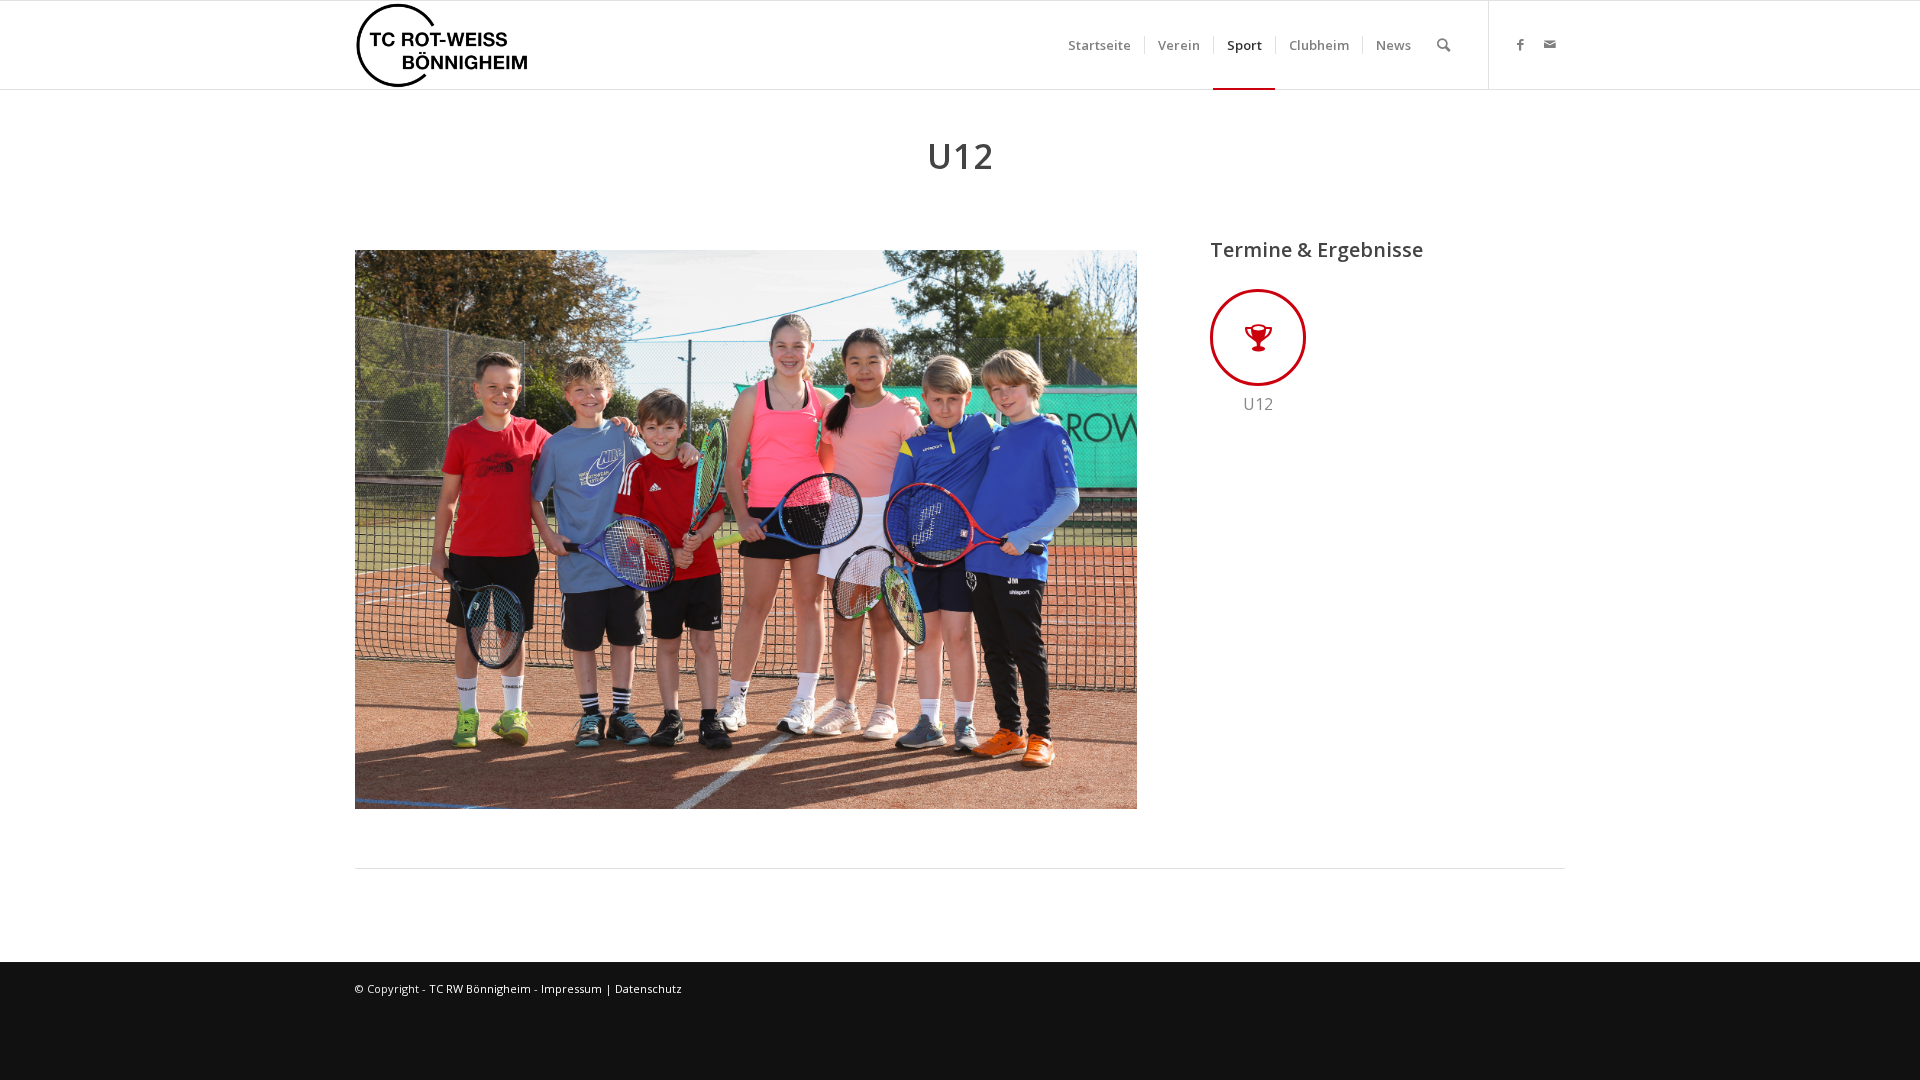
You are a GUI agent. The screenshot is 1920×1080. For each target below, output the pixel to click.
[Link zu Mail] (1550, 44)
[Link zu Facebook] (1520, 44)
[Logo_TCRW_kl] (442, 45)
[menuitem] (1099, 45)
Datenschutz (648, 988)
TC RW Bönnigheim (480, 988)
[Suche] (1443, 45)
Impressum (571, 988)
